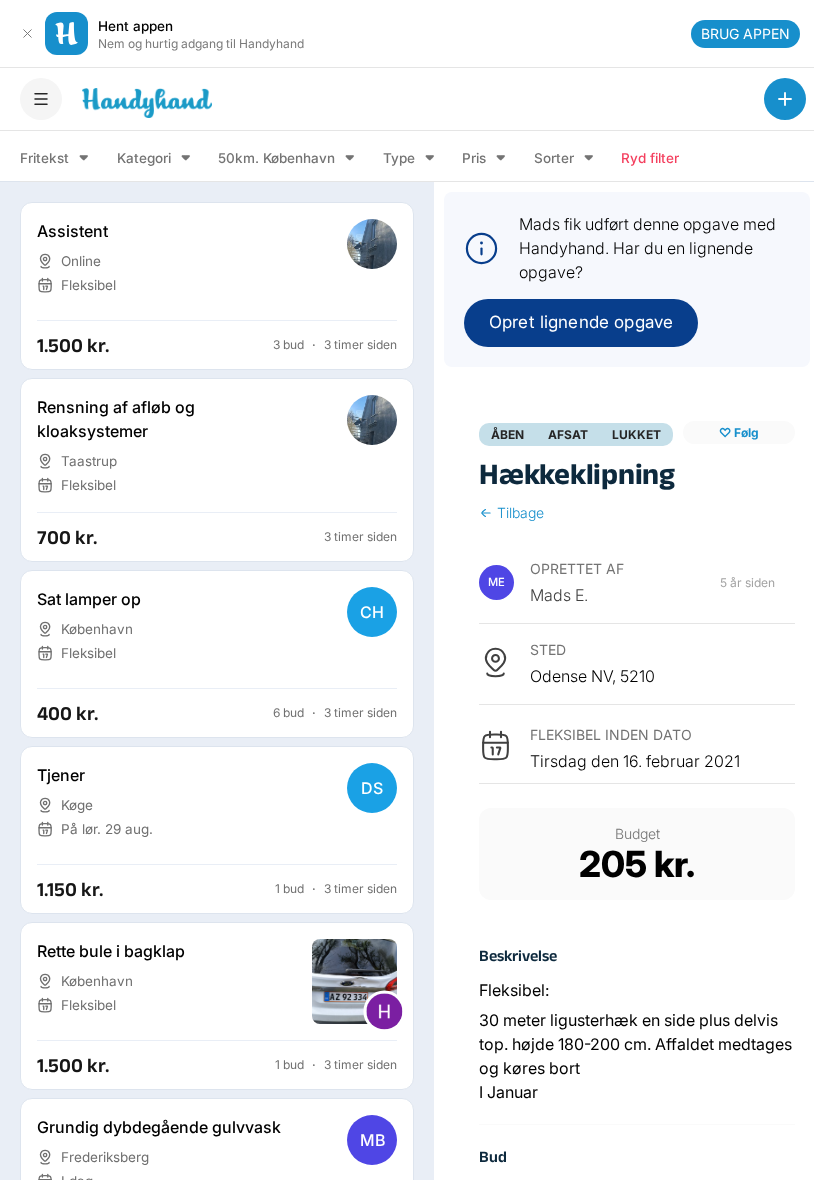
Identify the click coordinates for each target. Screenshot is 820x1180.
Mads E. (559, 595)
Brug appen (745, 33)
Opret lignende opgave (581, 322)
